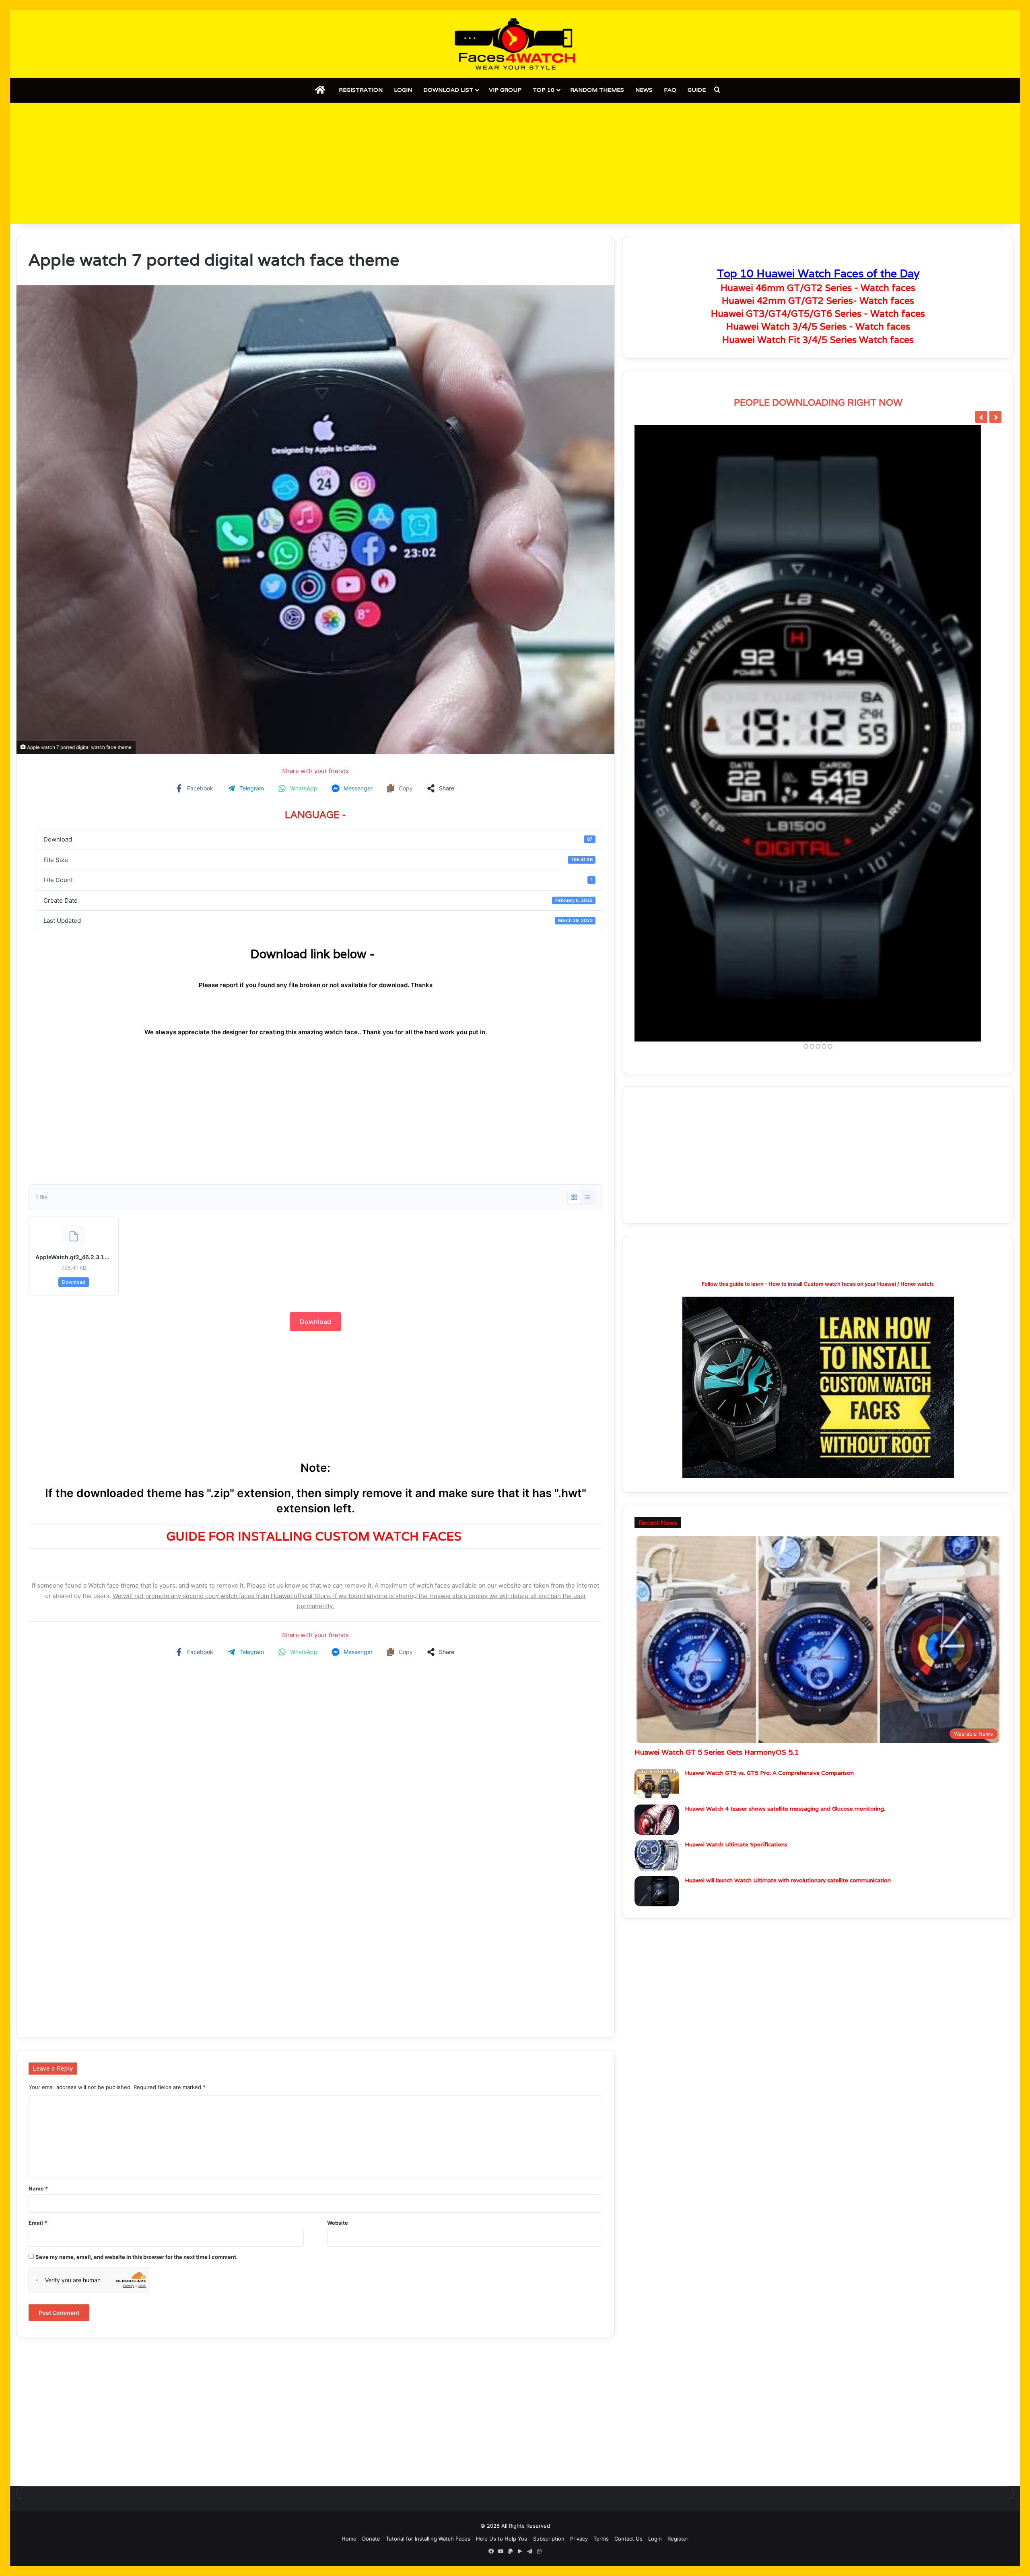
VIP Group (505, 90)
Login (403, 90)
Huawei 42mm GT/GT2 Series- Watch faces (818, 301)
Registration (361, 90)
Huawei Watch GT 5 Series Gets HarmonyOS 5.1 (717, 1576)
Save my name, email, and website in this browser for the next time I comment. (137, 2257)
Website (338, 2223)
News (644, 90)
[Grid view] (574, 1197)
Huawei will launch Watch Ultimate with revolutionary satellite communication (788, 1704)
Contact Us (628, 2539)
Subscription (549, 2539)
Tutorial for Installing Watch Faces (428, 2539)
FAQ (670, 90)
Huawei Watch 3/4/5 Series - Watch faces (818, 326)
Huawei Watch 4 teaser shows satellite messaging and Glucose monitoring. (785, 1633)
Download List (448, 90)
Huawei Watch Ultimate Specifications (736, 1669)
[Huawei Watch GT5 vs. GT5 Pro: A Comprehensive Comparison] (657, 1608)
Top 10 (544, 90)
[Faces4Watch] (515, 44)
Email (38, 2223)
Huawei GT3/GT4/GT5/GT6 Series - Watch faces (818, 313)
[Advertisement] (515, 163)
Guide (697, 90)
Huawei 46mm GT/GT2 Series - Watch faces (818, 288)
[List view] (588, 1197)
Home (349, 2539)
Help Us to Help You (502, 2539)
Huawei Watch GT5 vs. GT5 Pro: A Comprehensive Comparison (769, 1597)
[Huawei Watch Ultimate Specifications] (657, 1680)
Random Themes (597, 90)
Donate (371, 2539)
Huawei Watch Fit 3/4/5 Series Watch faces (818, 340)
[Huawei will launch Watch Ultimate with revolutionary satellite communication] (657, 1715)
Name (38, 2188)
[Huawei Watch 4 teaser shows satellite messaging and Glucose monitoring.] (657, 1644)
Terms (601, 2539)
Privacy (579, 2539)
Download (74, 1282)
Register (678, 2539)
